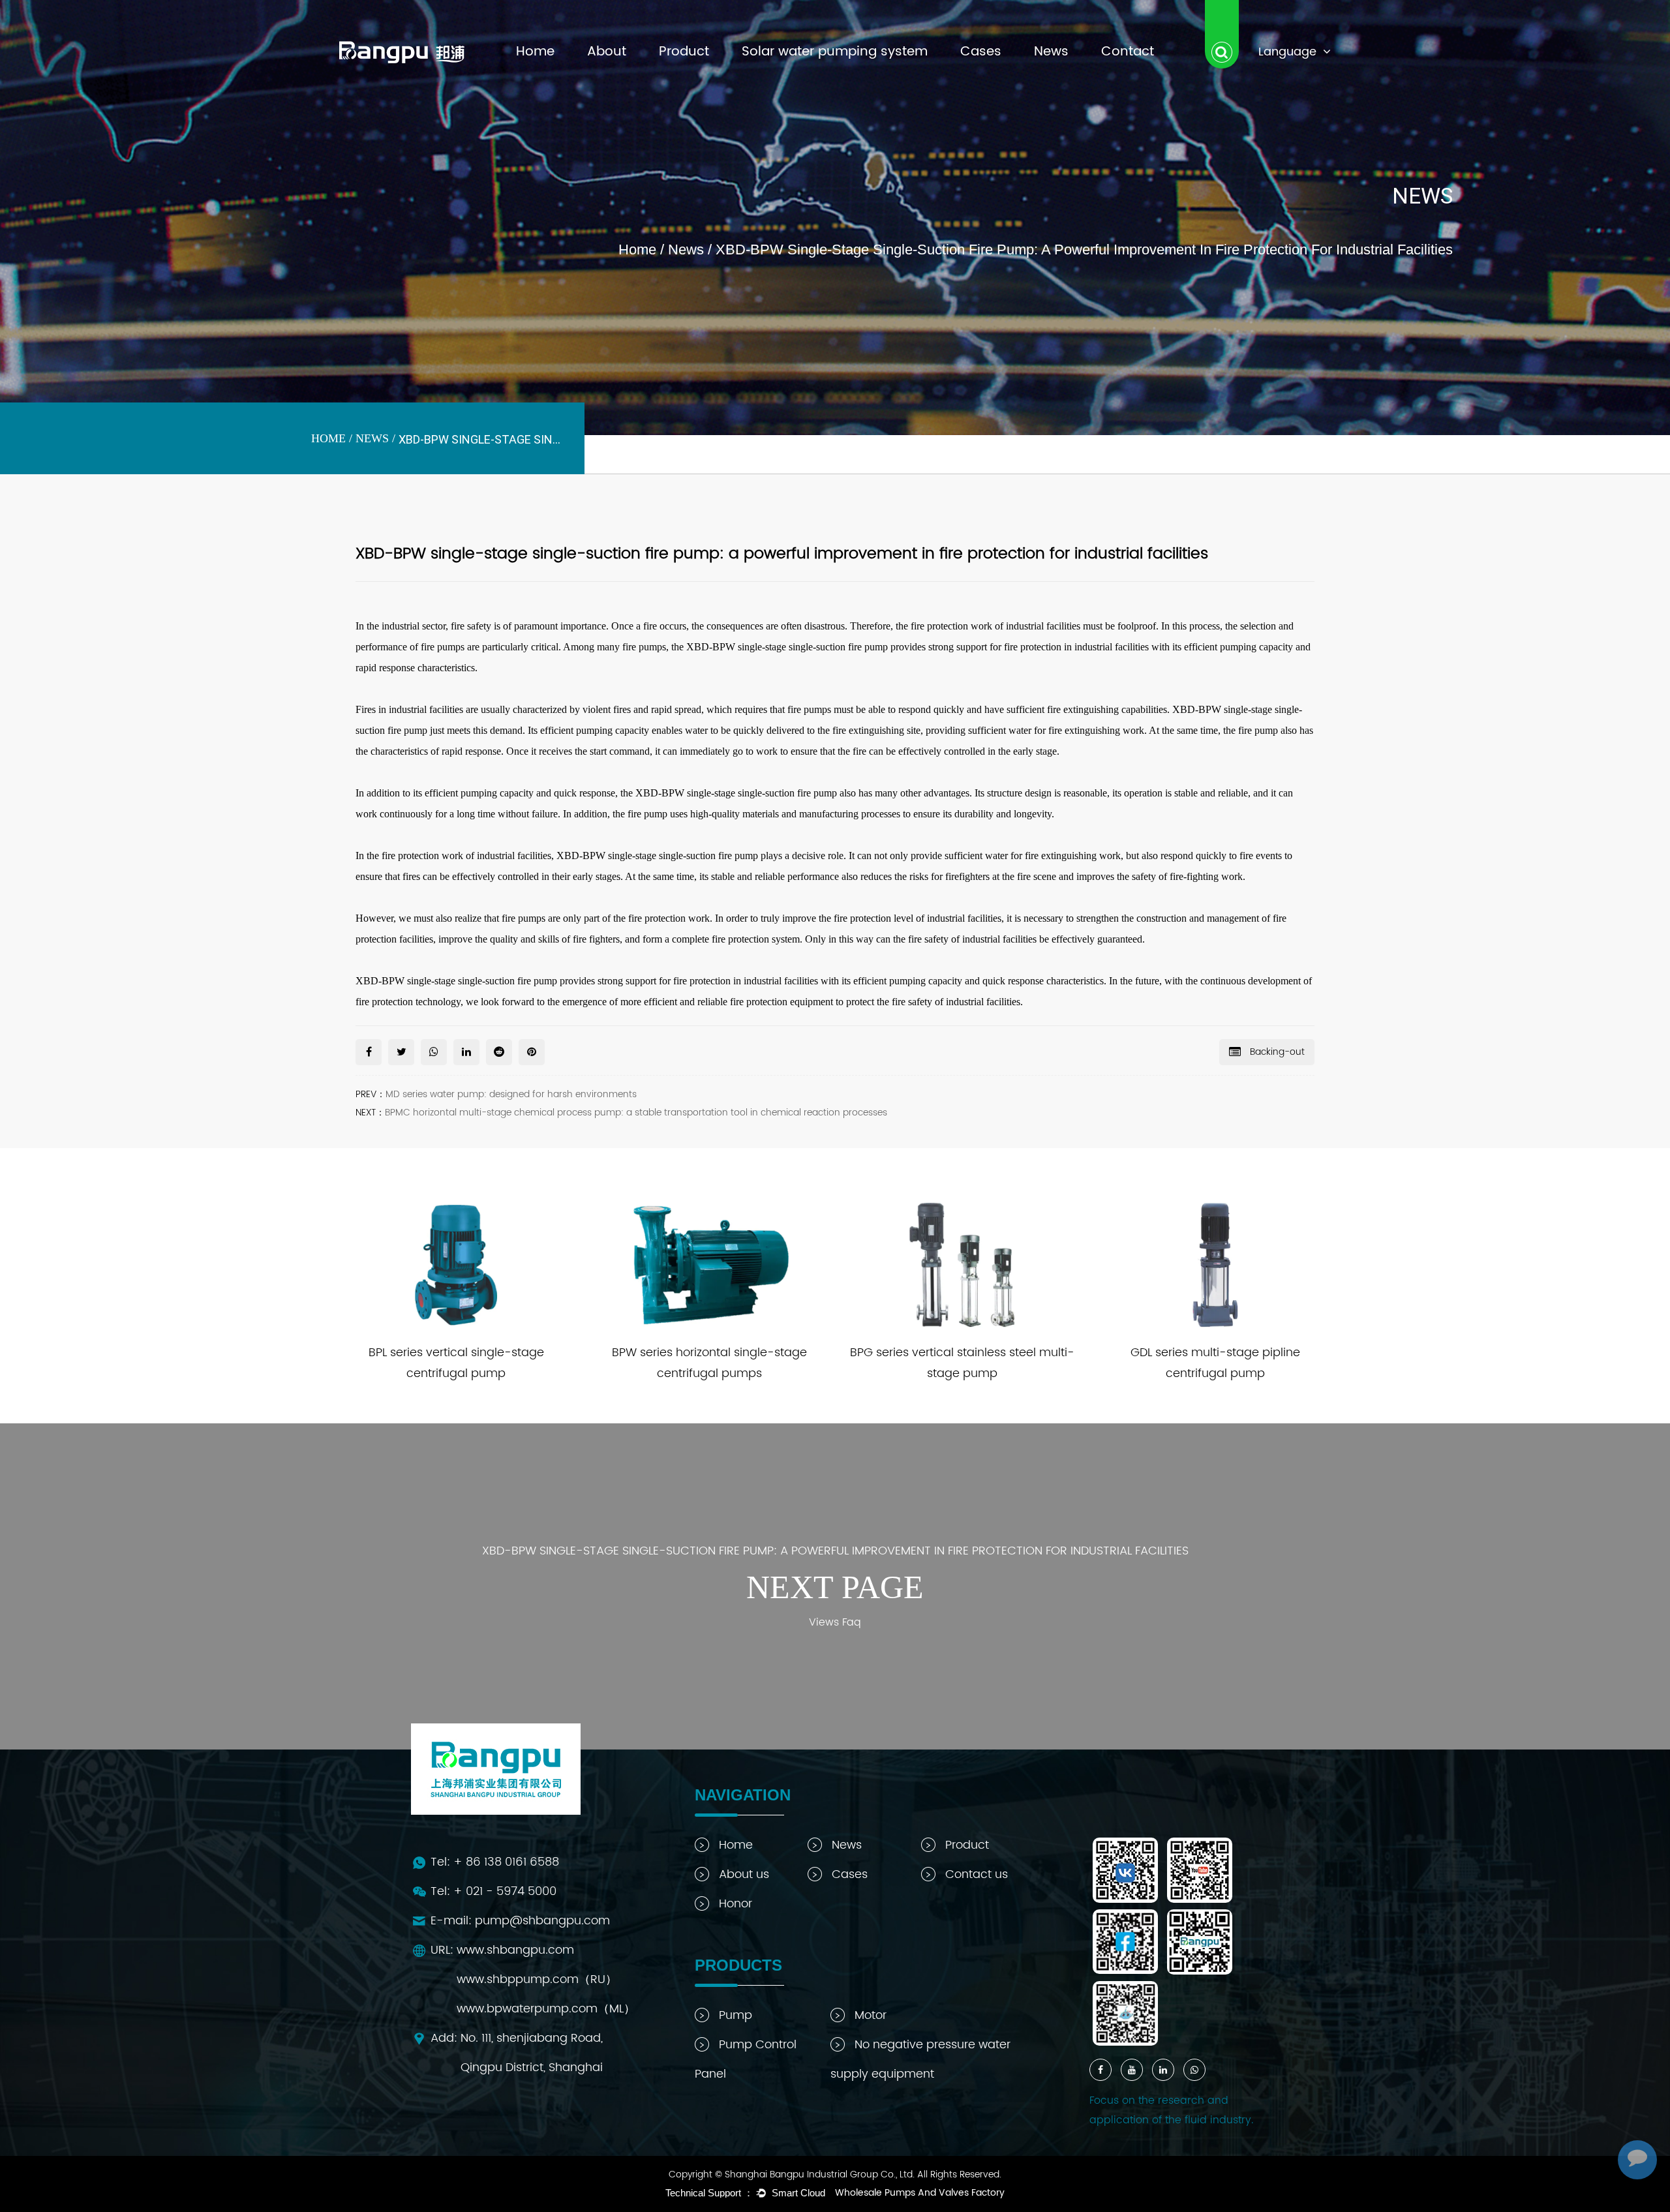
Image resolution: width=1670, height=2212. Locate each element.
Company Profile (626, 75)
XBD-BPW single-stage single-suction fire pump (657, 856)
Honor (736, 1904)
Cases (981, 52)
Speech (607, 74)
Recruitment (618, 78)
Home (535, 52)
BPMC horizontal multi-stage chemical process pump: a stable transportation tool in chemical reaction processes (636, 1113)
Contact (1128, 52)
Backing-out (1276, 1052)
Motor (871, 2015)
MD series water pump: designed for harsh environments (511, 1094)
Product (684, 52)
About (607, 52)
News (1051, 52)
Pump (736, 2015)
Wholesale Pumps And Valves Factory (920, 2193)
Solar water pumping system (835, 52)
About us (744, 1874)
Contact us (977, 1874)
